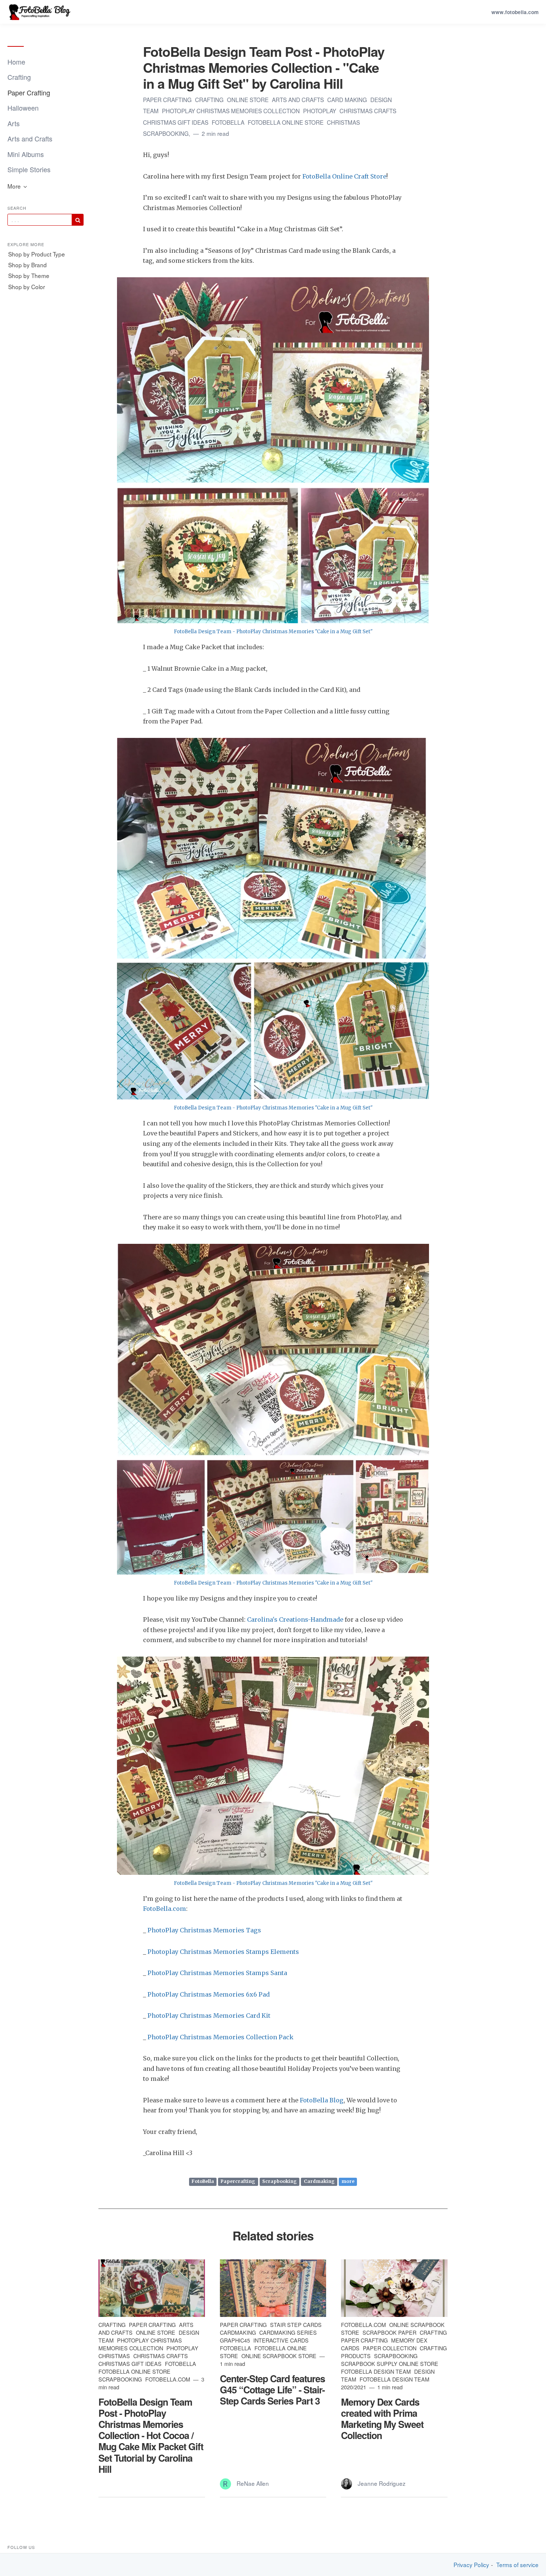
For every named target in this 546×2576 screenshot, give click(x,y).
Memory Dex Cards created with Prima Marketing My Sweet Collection (382, 2419)
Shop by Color (27, 287)
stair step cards (296, 2325)
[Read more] (152, 2288)
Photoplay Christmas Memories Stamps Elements (223, 1952)
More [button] (15, 186)
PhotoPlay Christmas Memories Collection (232, 111)
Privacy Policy (471, 2565)
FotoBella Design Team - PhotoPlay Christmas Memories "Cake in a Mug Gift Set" (273, 632)
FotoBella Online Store (286, 122)
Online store (248, 99)
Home (16, 62)
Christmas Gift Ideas (176, 122)
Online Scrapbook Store (280, 2356)
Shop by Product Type (37, 254)
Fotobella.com (168, 2379)
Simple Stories (29, 169)
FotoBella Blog (322, 2100)
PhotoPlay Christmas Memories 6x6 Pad (209, 1994)
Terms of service (517, 2565)
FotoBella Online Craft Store (344, 176)
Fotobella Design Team (377, 2371)
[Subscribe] (78, 220)
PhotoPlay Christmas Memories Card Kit (209, 2016)
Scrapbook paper (390, 2332)
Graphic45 (236, 2340)
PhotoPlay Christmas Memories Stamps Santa (217, 1973)
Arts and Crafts (30, 138)
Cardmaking (319, 2182)
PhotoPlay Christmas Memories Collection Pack (220, 2037)
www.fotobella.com (515, 12)
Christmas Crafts (368, 111)
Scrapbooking (279, 2182)
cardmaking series (288, 2332)
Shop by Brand (27, 265)
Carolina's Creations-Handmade (295, 1619)
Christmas (343, 122)
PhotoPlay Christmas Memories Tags (204, 1930)
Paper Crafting (29, 92)
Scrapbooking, (167, 133)
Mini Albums (26, 154)
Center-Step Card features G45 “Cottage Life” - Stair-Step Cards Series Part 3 (272, 2390)
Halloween (23, 108)
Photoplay (320, 111)
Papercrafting (238, 2182)
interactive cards (281, 2340)
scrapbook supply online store (390, 2363)
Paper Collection (390, 2348)
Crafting (19, 77)
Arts (14, 123)
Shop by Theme (29, 275)
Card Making (348, 99)
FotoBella (229, 122)
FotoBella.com (165, 1909)
